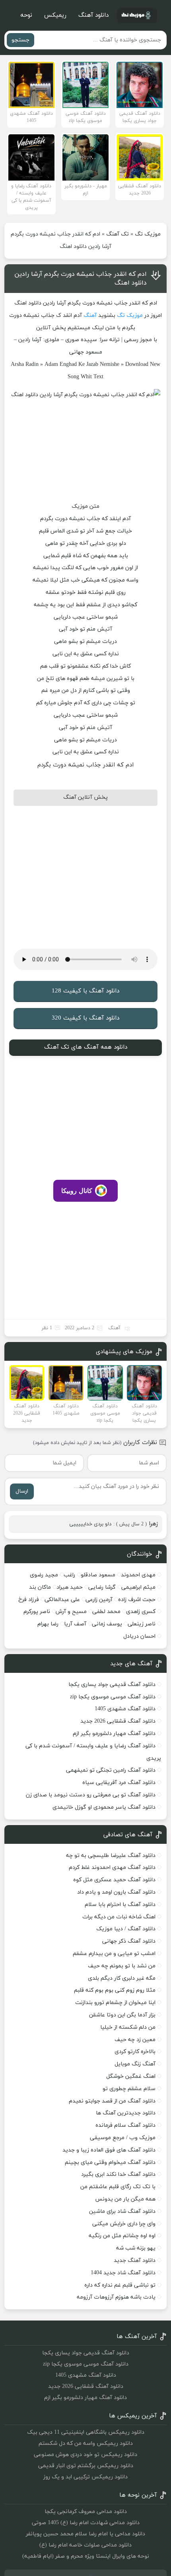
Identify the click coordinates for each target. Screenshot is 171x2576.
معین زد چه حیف (135, 2040)
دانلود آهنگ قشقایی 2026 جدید (118, 1721)
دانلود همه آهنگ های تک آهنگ (86, 1047)
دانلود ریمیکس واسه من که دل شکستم (86, 2443)
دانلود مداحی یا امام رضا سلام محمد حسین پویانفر (85, 2534)
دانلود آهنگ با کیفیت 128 (85, 991)
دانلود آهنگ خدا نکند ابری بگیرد (118, 2174)
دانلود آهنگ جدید (135, 2261)
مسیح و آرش (71, 1612)
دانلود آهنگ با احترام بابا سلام (120, 1905)
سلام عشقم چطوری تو (129, 2089)
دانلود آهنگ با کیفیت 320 (85, 1018)
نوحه (26, 15)
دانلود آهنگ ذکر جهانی (129, 1941)
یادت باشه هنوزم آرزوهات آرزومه (116, 2297)
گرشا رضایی (102, 1587)
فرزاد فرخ (29, 1600)
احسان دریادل (139, 1636)
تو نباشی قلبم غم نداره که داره (120, 2285)
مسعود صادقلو (98, 1575)
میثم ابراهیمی (138, 1587)
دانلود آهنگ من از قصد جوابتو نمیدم (112, 2101)
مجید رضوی (44, 1575)
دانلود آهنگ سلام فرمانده (125, 2125)
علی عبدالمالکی (62, 1600)
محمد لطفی (106, 1612)
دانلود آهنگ (93, 15)
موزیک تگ (148, 234)
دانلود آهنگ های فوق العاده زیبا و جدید (109, 2150)
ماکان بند (40, 1587)
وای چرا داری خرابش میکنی (124, 2224)
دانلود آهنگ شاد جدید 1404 (123, 2273)
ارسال (22, 1491)
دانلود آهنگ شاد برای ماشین (122, 2212)
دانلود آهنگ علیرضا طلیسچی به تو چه (111, 1856)
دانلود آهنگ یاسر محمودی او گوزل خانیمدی (104, 1807)
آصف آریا (75, 1624)
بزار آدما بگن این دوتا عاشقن (122, 2015)
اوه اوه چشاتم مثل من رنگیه (122, 2236)
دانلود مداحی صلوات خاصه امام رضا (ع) (85, 2545)
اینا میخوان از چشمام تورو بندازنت (115, 2003)
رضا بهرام (48, 1624)
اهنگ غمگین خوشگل (131, 2076)
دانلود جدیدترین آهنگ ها (126, 2113)
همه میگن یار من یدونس (125, 2199)
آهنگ (90, 315)
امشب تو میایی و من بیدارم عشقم (114, 1954)
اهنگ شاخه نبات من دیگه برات (119, 1917)
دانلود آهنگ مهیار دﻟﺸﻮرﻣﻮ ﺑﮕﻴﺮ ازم (114, 1734)
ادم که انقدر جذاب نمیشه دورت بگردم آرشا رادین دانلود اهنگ (81, 279)
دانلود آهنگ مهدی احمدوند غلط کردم (112, 1868)
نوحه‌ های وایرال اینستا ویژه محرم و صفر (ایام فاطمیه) (86, 2556)
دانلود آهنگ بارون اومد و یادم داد (116, 1892)
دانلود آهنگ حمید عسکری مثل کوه (114, 1880)
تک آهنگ (118, 234)
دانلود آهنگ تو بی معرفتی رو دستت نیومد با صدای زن (91, 1795)
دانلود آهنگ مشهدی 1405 (125, 1709)
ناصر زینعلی (142, 1624)
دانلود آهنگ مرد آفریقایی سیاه (119, 1783)
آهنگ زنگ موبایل (135, 2064)
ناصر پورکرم (37, 1612)
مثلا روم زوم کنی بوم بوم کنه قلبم (115, 1990)
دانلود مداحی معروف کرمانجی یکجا (86, 2512)
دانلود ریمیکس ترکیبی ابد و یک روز (85, 2477)
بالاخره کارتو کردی (135, 2052)
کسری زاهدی (141, 1612)
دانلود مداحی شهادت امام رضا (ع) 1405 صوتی (86, 2523)
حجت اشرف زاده (137, 1600)
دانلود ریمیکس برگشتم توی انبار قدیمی (86, 2466)
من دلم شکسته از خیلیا (128, 2027)
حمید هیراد (70, 1587)
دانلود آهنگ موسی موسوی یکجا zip (113, 1697)
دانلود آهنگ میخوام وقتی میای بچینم (110, 2162)
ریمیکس (55, 15)
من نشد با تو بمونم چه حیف (122, 1966)
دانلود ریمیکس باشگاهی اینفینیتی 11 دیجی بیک (86, 2432)
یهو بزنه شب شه (136, 2248)
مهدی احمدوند (138, 1575)
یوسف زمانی (107, 1624)
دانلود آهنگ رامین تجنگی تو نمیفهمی (111, 1770)
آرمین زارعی (99, 1600)
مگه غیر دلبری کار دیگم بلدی (122, 1978)
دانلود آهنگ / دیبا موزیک (126, 1929)
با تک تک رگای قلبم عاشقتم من (118, 2187)
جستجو (20, 40)
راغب (69, 1575)
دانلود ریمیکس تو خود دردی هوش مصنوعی (85, 2455)
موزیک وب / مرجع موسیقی (122, 2138)
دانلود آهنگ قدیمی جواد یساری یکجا (112, 1685)
